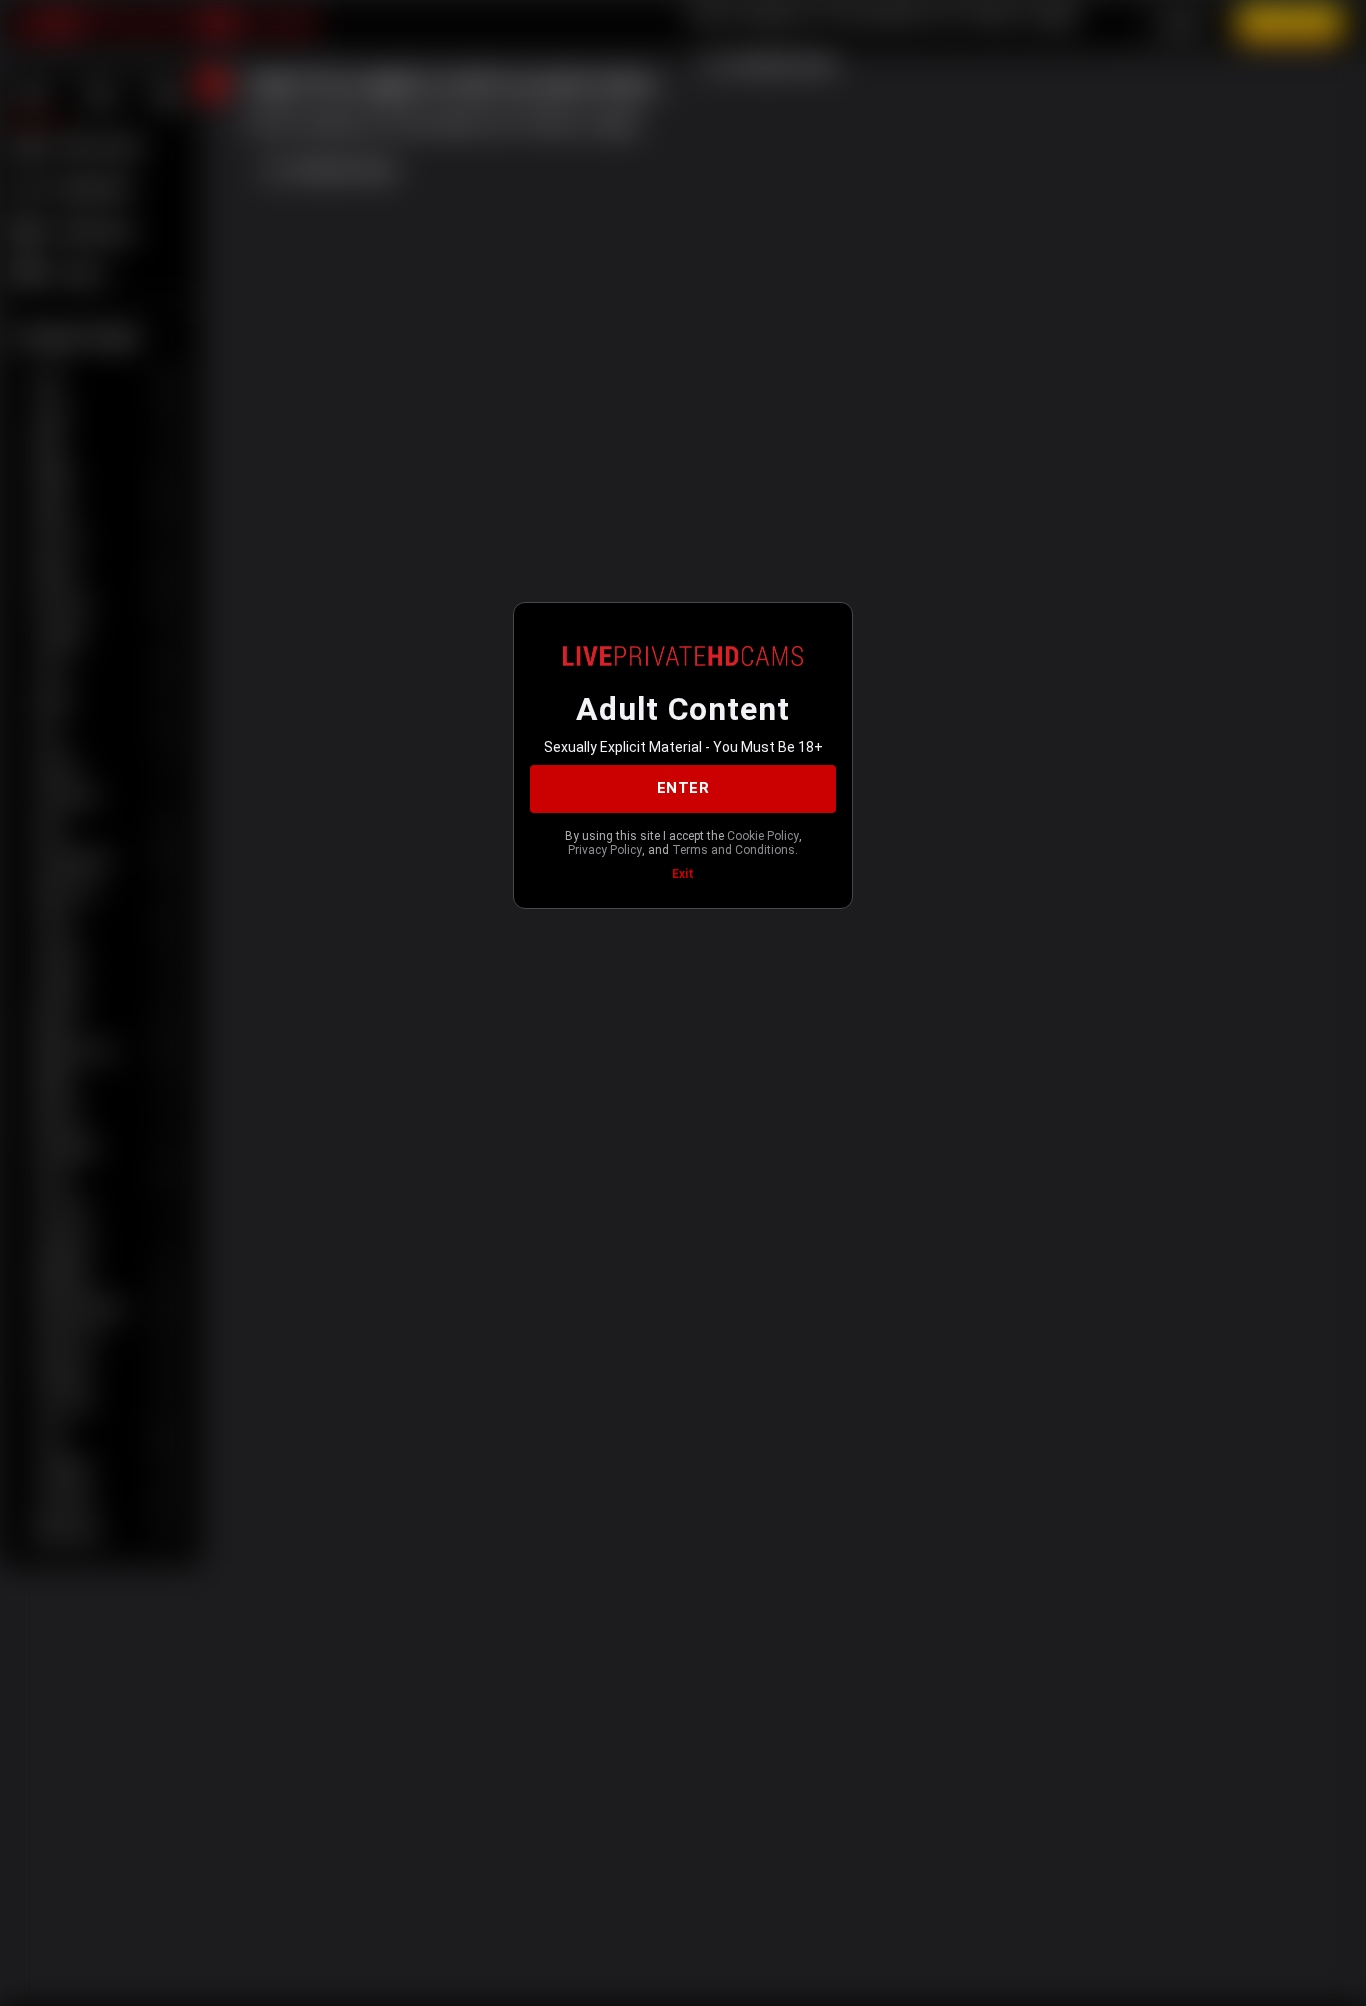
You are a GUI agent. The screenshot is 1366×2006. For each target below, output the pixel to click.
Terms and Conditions (733, 850)
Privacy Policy (605, 850)
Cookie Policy (763, 836)
